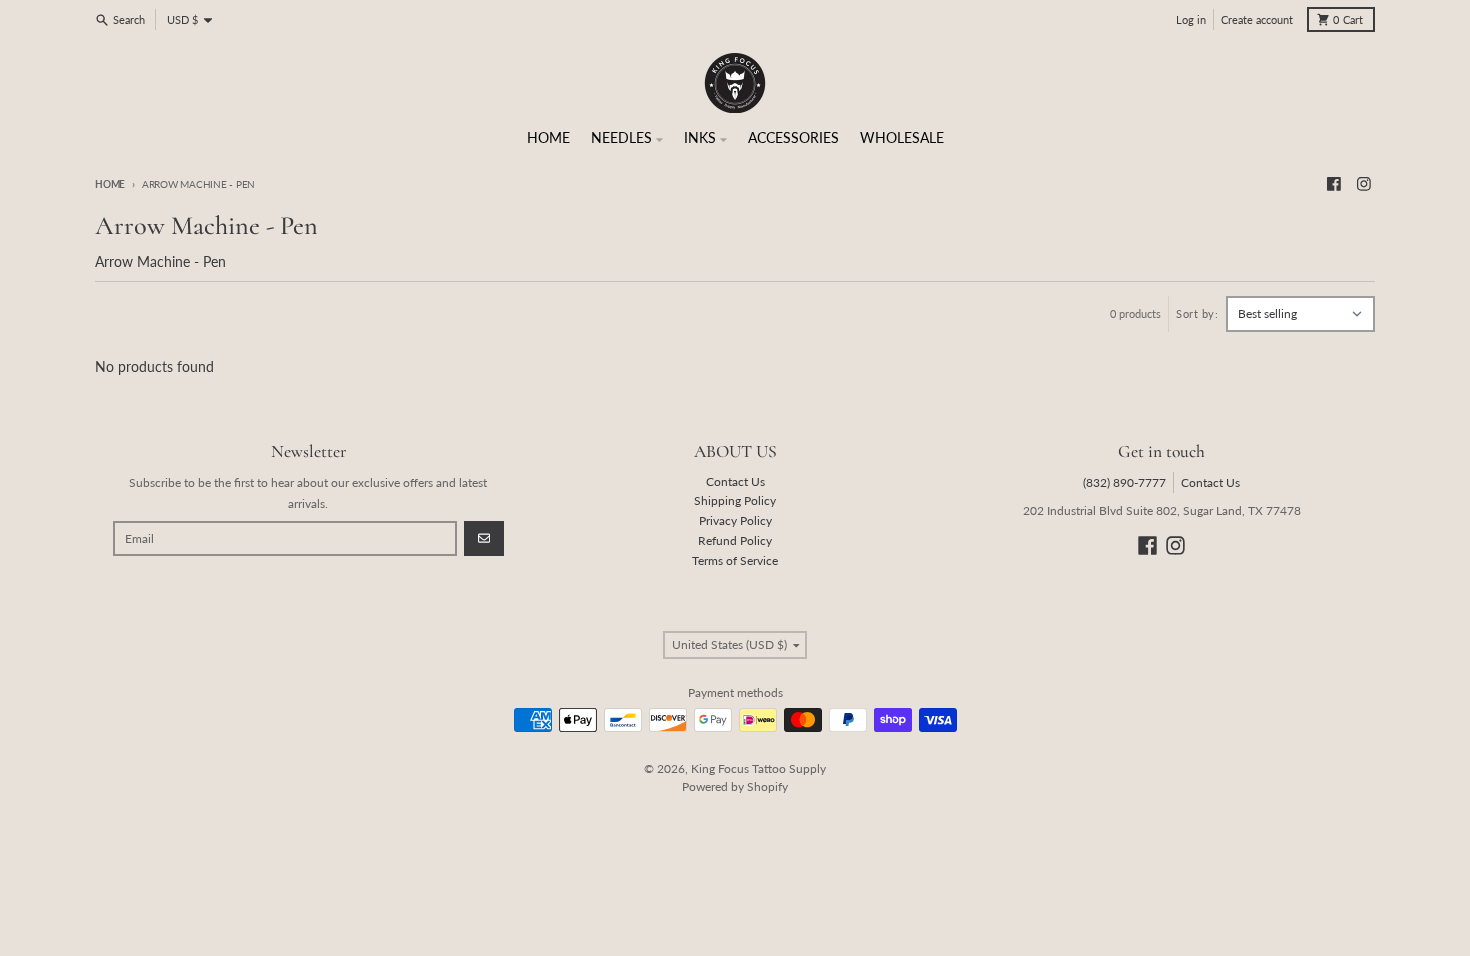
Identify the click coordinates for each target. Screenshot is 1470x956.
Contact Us (1210, 482)
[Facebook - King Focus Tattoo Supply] (1334, 184)
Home (110, 184)
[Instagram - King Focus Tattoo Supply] (1363, 184)
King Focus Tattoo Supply (758, 768)
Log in (1191, 20)
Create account (1257, 20)
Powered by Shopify (735, 786)
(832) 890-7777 (1124, 482)
